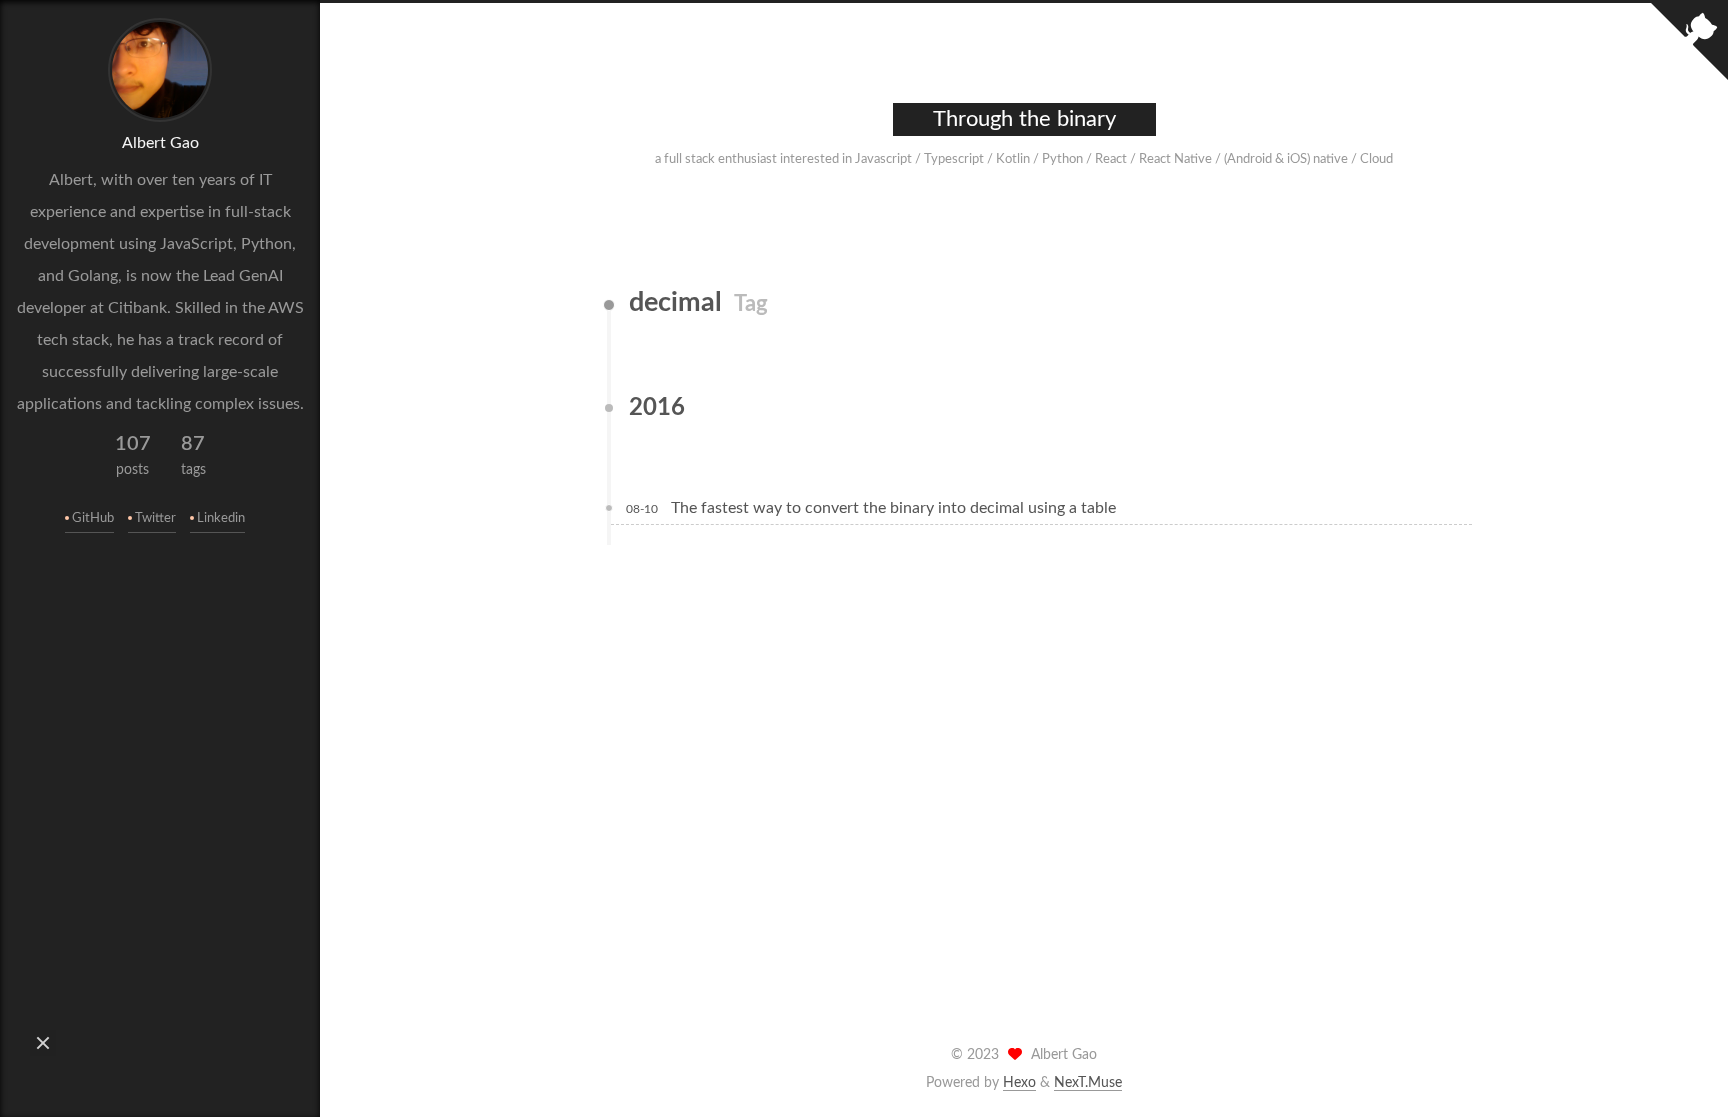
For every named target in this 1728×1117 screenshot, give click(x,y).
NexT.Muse (1088, 1083)
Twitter (155, 518)
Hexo (1019, 1083)
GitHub (93, 518)
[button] (43, 1043)
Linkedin (221, 518)
